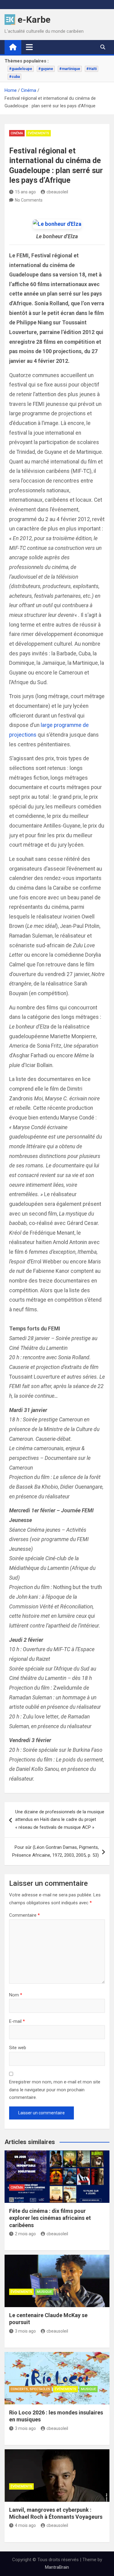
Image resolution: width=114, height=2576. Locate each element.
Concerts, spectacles (30, 2389)
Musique (44, 2292)
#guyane (46, 69)
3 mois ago (25, 2331)
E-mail (17, 2021)
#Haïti (92, 69)
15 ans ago (25, 192)
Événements (38, 133)
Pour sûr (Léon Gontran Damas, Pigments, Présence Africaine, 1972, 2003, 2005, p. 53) (55, 1851)
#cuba (14, 77)
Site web (18, 2048)
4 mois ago (25, 2525)
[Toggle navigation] (29, 47)
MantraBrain (57, 2567)
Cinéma (17, 133)
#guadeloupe (21, 69)
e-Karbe (34, 20)
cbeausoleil (57, 192)
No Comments (29, 200)
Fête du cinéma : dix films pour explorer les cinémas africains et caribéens (50, 2218)
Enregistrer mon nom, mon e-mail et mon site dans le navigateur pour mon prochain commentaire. (55, 2090)
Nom (16, 1995)
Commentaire (24, 1915)
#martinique (70, 69)
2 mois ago (25, 2234)
